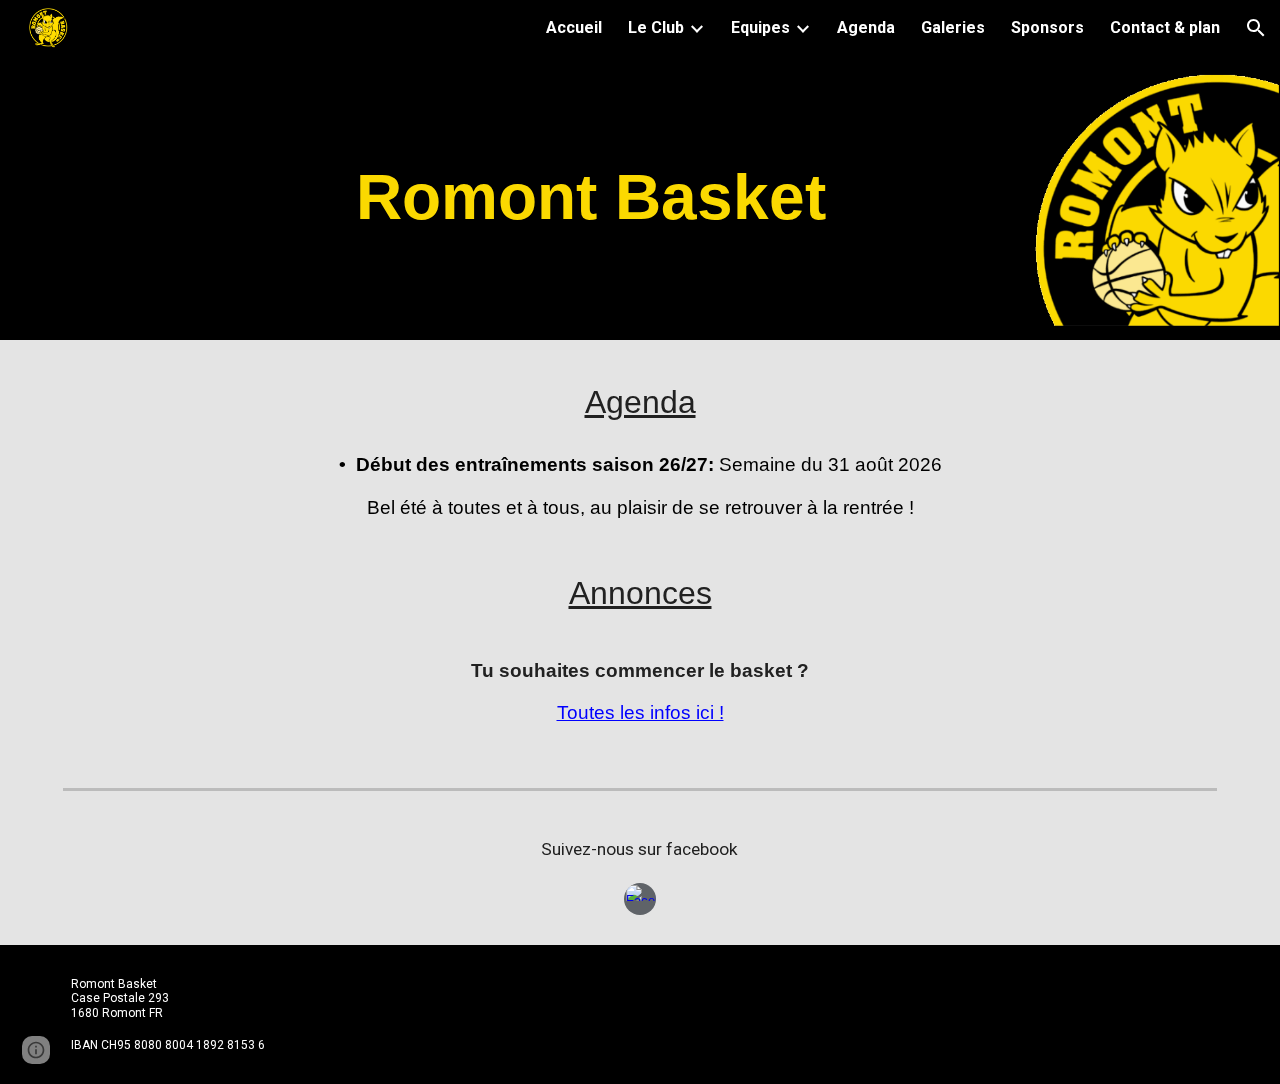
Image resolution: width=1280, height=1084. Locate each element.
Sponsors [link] (1047, 27)
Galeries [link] (953, 27)
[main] (590, 197)
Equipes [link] (760, 27)
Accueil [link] (574, 27)
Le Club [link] (656, 27)
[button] (1256, 28)
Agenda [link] (866, 27)
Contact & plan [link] (1165, 27)
